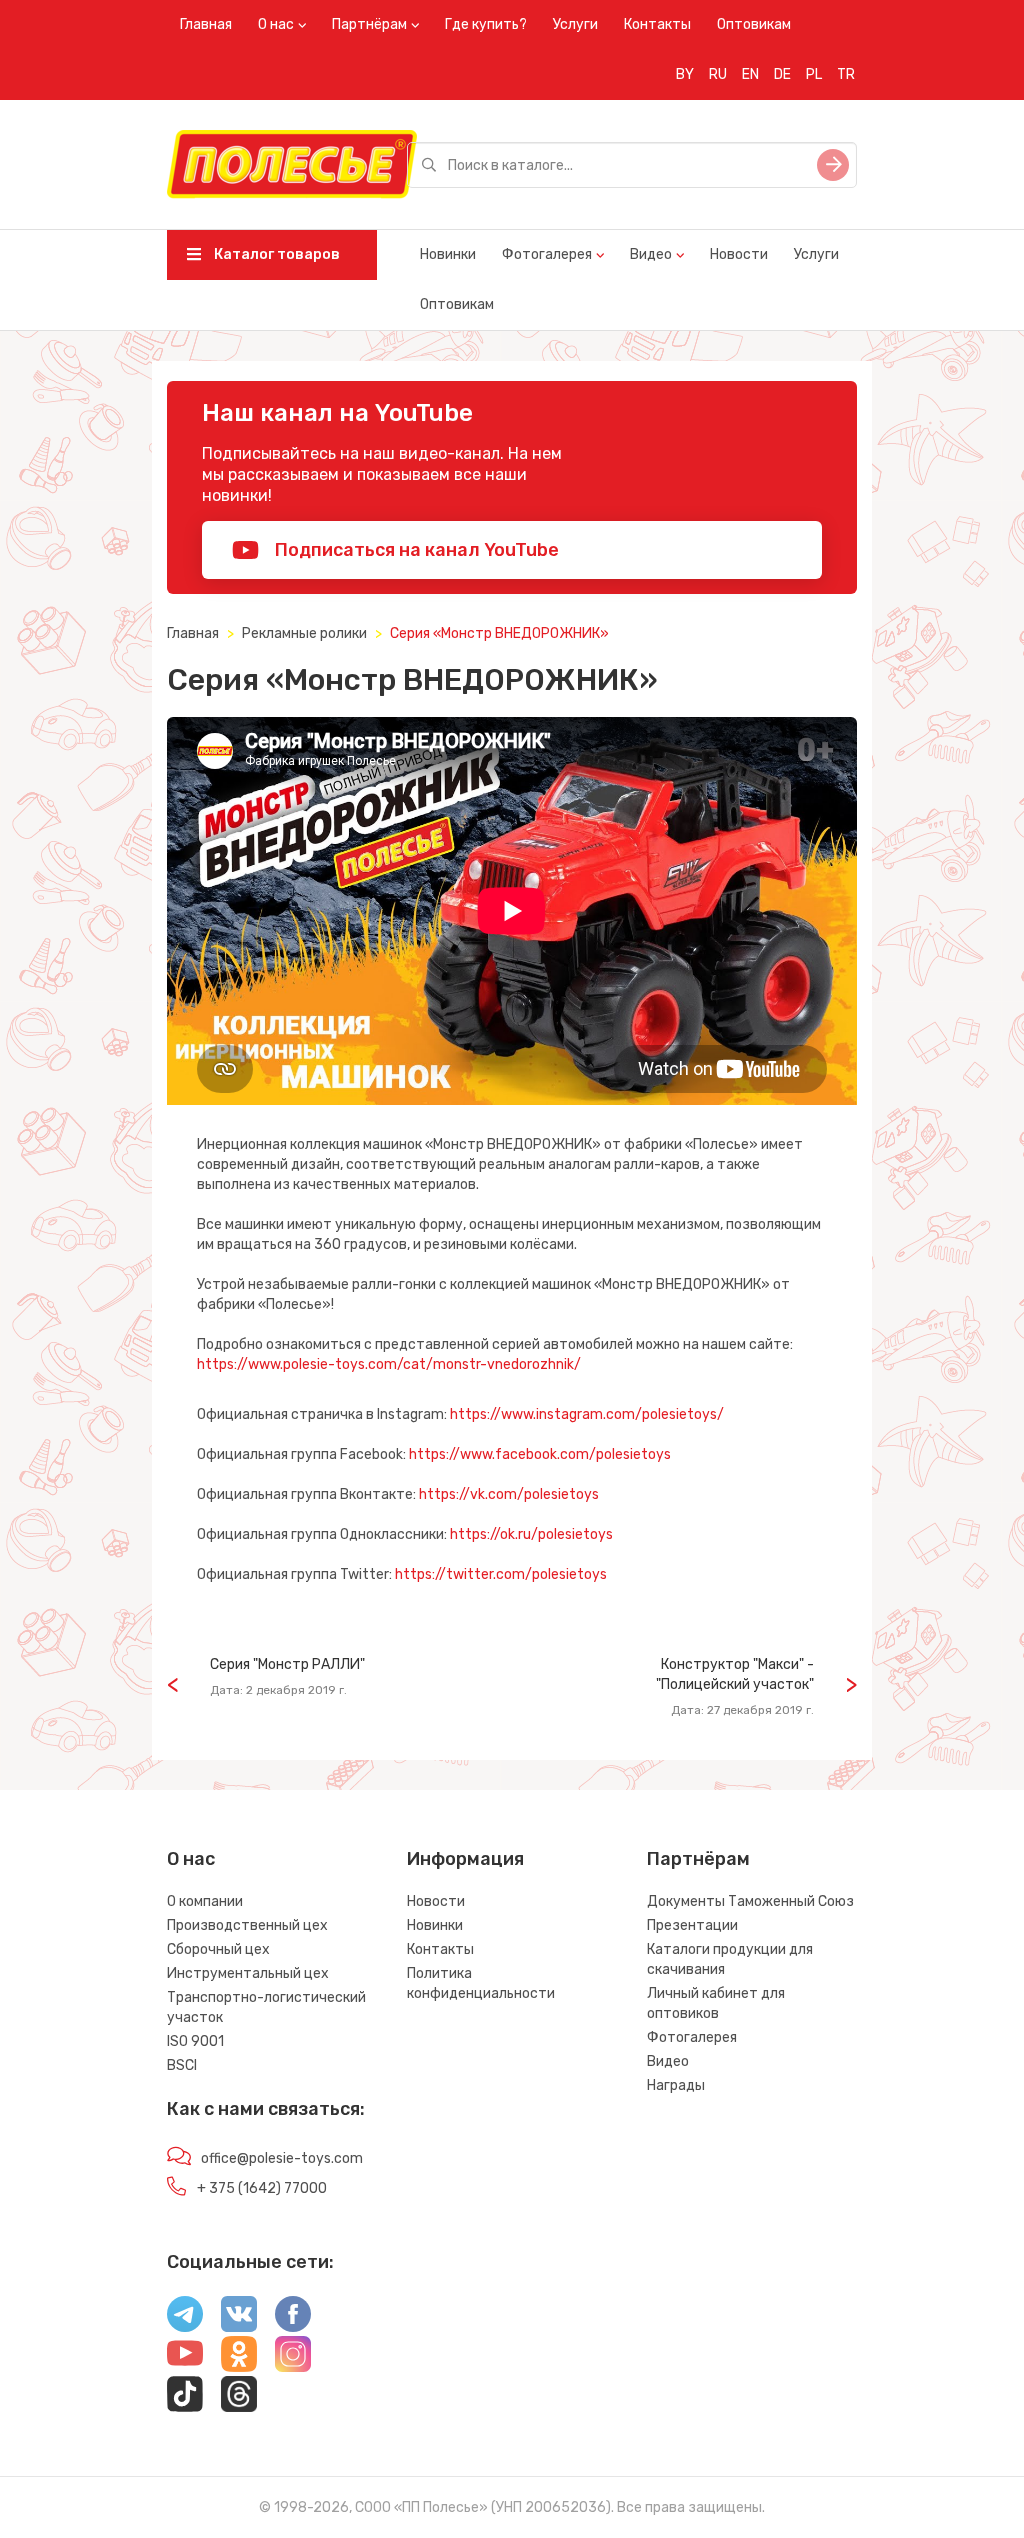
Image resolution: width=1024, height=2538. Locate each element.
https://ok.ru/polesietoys (531, 1534)
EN (750, 74)
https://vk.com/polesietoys (509, 1494)
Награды (676, 2085)
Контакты (657, 24)
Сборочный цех (218, 1949)
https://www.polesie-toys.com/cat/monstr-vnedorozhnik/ (389, 1364)
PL (814, 74)
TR (846, 74)
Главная (206, 24)
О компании (205, 1901)
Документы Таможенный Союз (750, 1901)
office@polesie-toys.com (282, 2158)
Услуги (575, 24)
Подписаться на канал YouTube (415, 550)
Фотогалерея (547, 254)
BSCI (182, 2065)
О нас (276, 24)
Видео (651, 254)
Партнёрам (369, 24)
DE (782, 74)
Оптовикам (754, 24)
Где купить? (486, 24)
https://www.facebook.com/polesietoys (540, 1454)
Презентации (692, 1925)
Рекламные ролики (304, 633)
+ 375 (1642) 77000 (262, 2188)
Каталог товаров (275, 254)
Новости (739, 254)
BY (685, 74)
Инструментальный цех (248, 1973)
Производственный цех (247, 1925)
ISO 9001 (195, 2041)
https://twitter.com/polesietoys (501, 1574)
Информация (465, 1859)
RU (718, 74)
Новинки (448, 254)
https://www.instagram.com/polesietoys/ (587, 1414)
